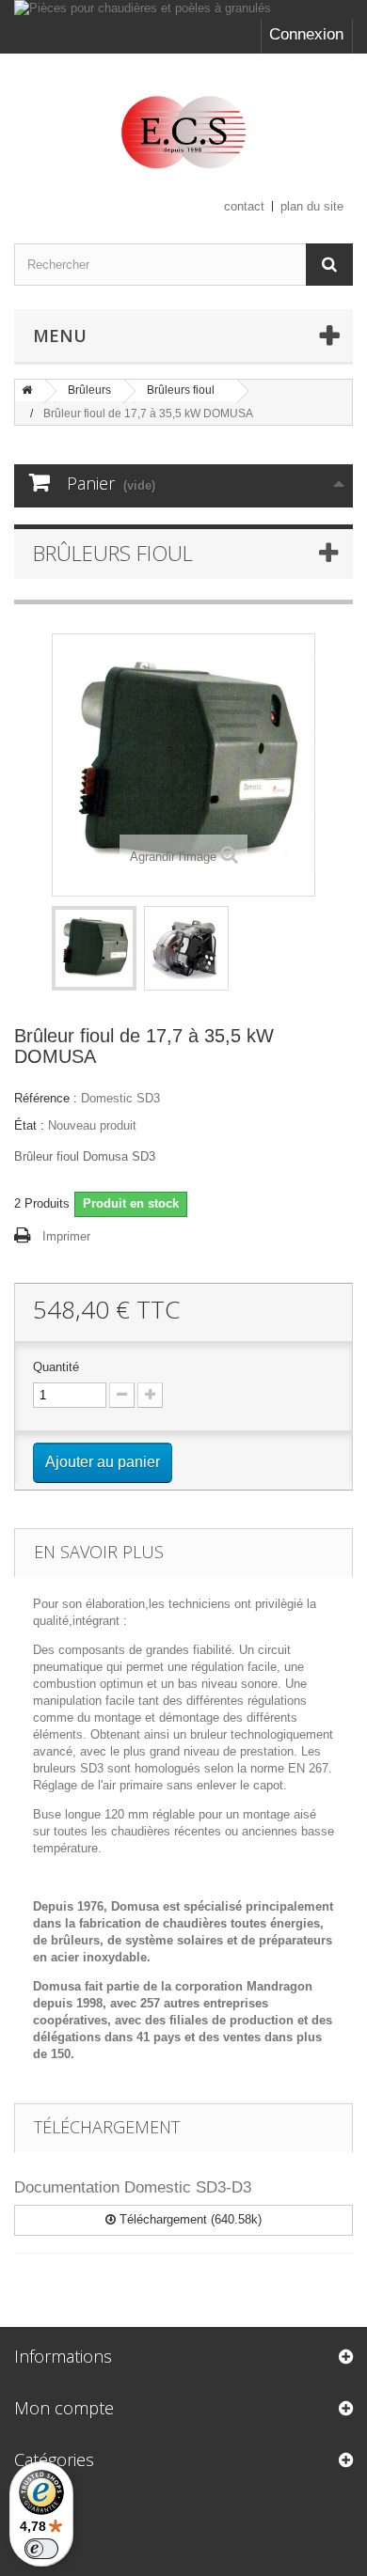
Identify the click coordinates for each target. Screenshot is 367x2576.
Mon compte (64, 2408)
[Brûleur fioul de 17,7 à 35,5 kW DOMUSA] (94, 948)
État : (29, 1125)
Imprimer (66, 1236)
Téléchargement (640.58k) (189, 2219)
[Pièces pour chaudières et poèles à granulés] (183, 9)
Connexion (306, 34)
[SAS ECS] (183, 132)
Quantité (56, 1367)
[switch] (41, 2549)
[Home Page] (27, 390)
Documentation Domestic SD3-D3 (133, 2187)
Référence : (46, 1098)
